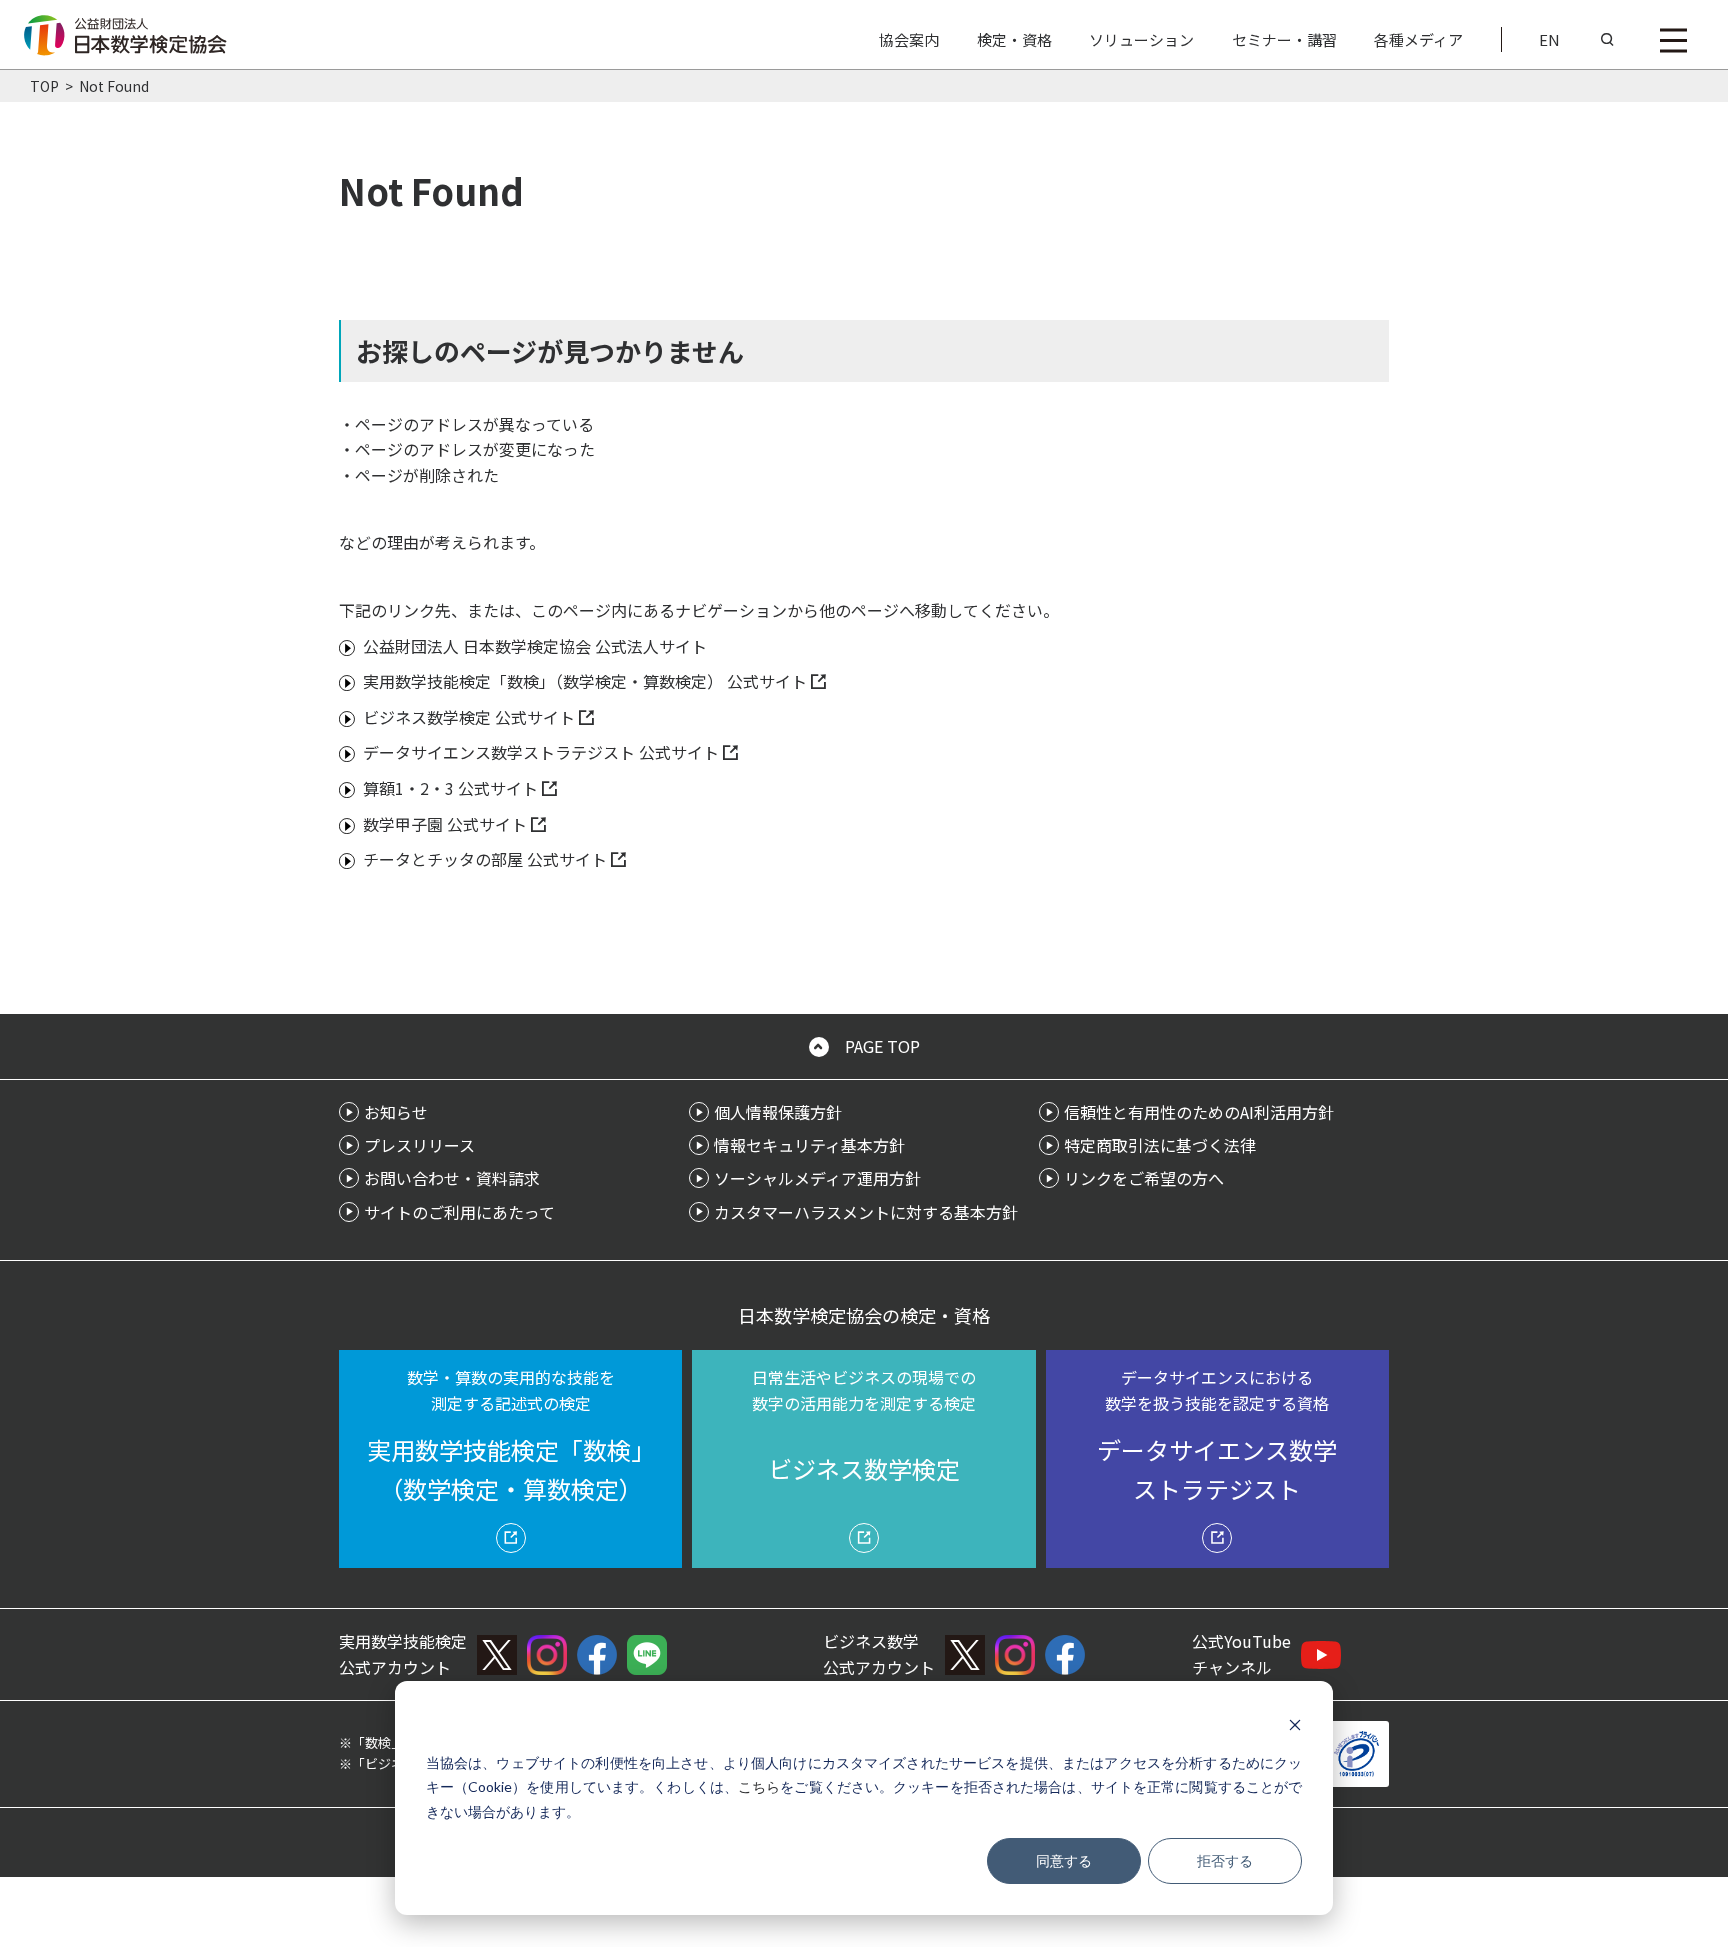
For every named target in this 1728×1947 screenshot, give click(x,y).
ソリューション (1141, 39)
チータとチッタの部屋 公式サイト (485, 859)
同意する (1064, 1860)
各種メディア (1418, 39)
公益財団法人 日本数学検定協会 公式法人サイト (535, 646)
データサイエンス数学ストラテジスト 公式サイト (541, 752)
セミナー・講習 (1284, 39)
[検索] (1607, 40)
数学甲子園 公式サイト (445, 824)
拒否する (1225, 1860)
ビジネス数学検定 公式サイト (469, 717)
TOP (44, 86)
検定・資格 (1014, 39)
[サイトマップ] (1673, 40)
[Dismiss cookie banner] (1295, 1724)
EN (1549, 39)
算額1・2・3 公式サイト (450, 788)
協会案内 (909, 39)
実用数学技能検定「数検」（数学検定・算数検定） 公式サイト (585, 681)
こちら (759, 1786)
